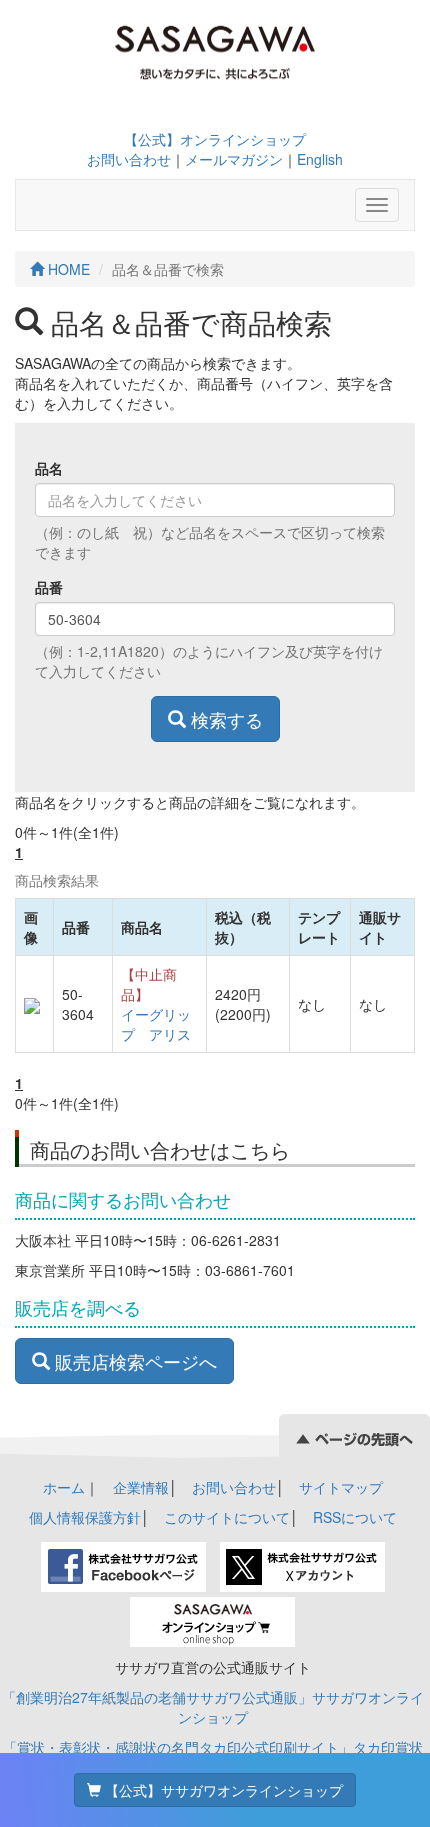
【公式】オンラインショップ (215, 139)
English (320, 159)
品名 (49, 468)
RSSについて (355, 1517)
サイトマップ (341, 1487)
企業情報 (141, 1487)
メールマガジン (234, 159)
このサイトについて (227, 1517)
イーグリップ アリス (156, 1024)
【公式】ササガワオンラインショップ (222, 1790)
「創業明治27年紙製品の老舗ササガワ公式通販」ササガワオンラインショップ (213, 1707)
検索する (224, 719)
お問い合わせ (129, 159)
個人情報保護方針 (85, 1517)
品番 (49, 587)
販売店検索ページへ (133, 1361)
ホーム (64, 1487)
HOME (67, 269)
